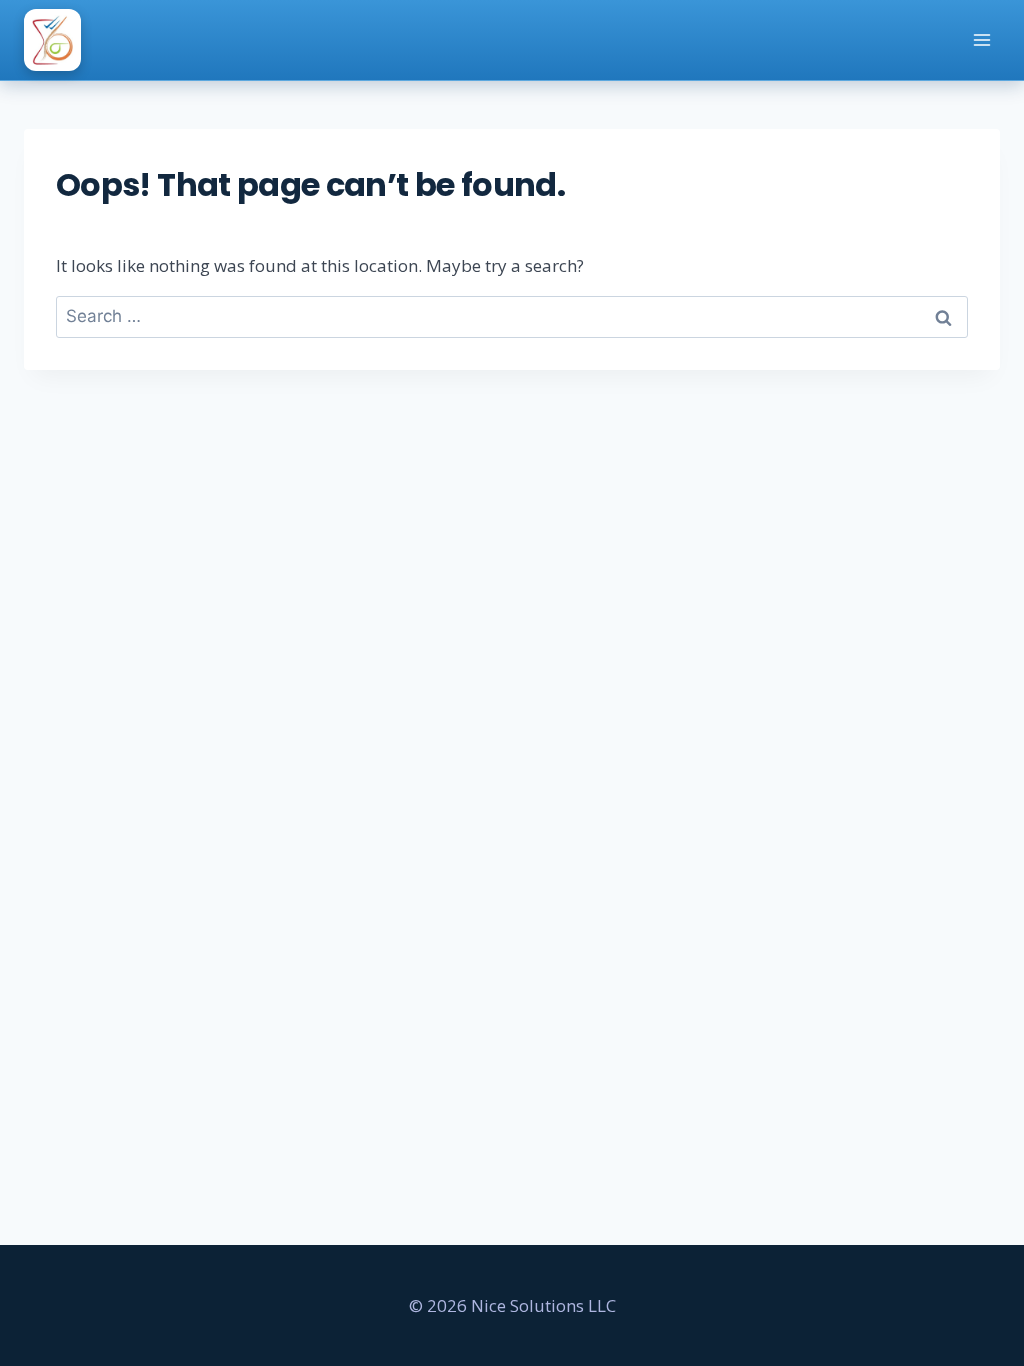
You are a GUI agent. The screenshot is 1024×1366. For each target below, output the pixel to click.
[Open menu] (981, 39)
